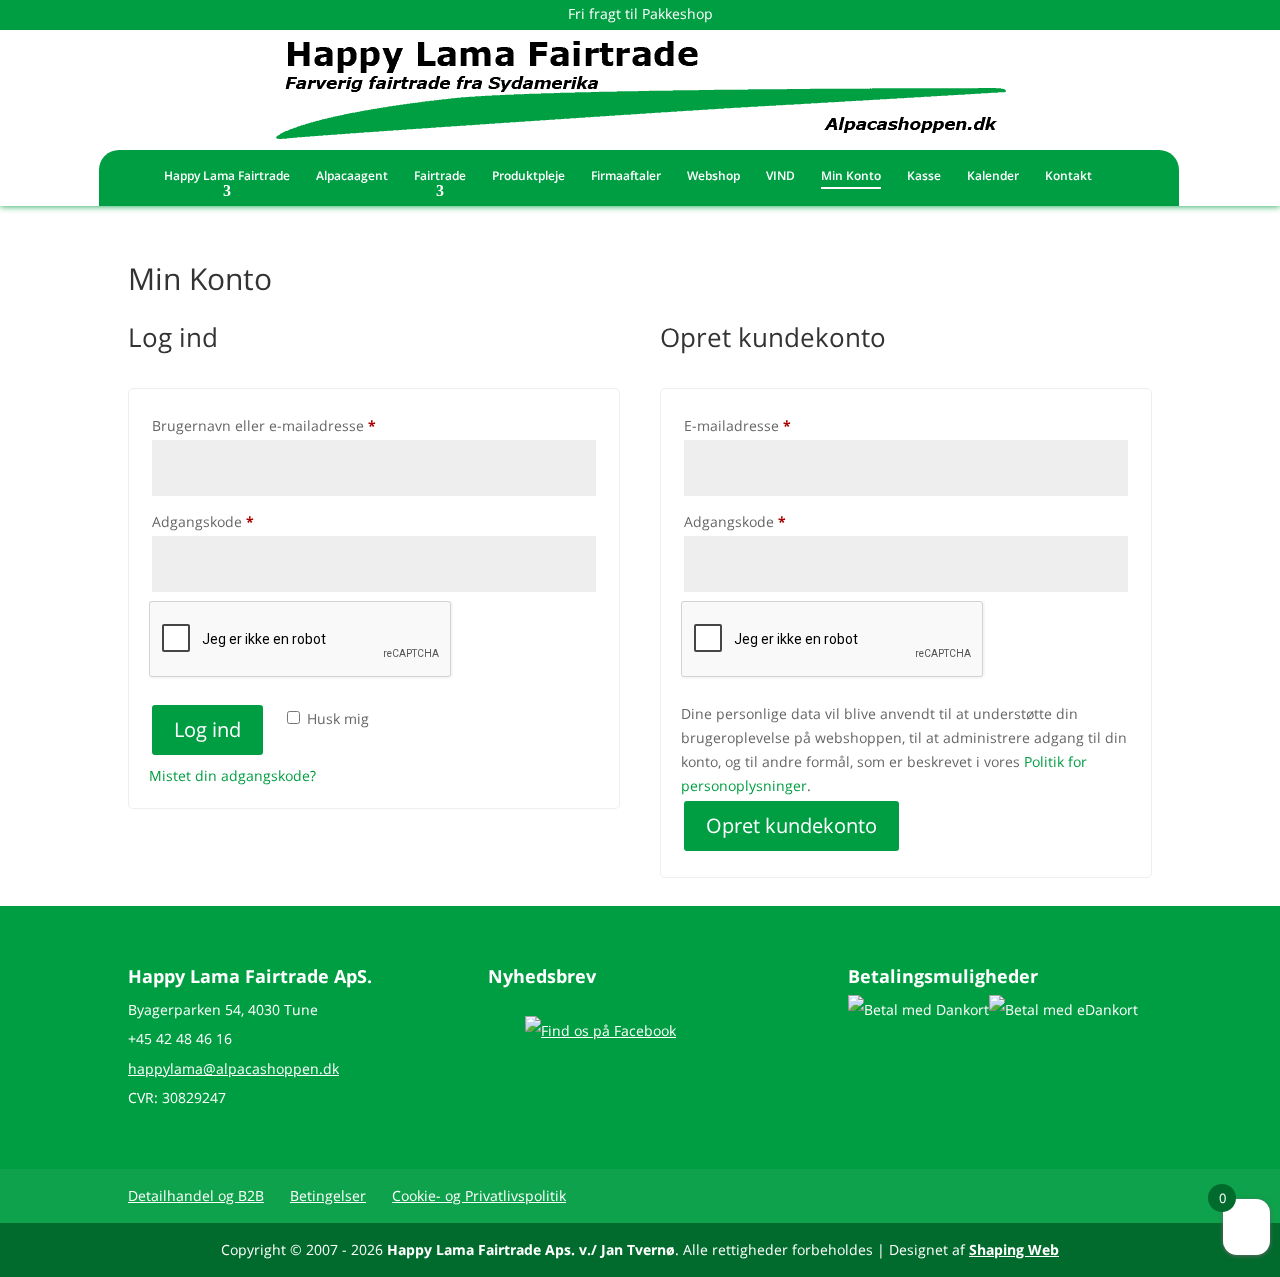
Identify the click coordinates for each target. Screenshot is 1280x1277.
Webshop (713, 176)
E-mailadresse (767, 425)
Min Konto (851, 176)
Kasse (924, 176)
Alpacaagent (352, 176)
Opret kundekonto (791, 825)
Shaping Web (1014, 1249)
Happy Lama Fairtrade (227, 176)
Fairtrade (440, 176)
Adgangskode (233, 521)
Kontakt (1068, 176)
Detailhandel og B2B (196, 1195)
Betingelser (328, 1195)
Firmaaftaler (626, 176)
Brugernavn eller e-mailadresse (294, 425)
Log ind (207, 729)
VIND (780, 176)
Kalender (993, 176)
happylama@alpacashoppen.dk (233, 1068)
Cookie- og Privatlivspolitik (479, 1195)
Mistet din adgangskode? (232, 775)
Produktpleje (528, 176)
